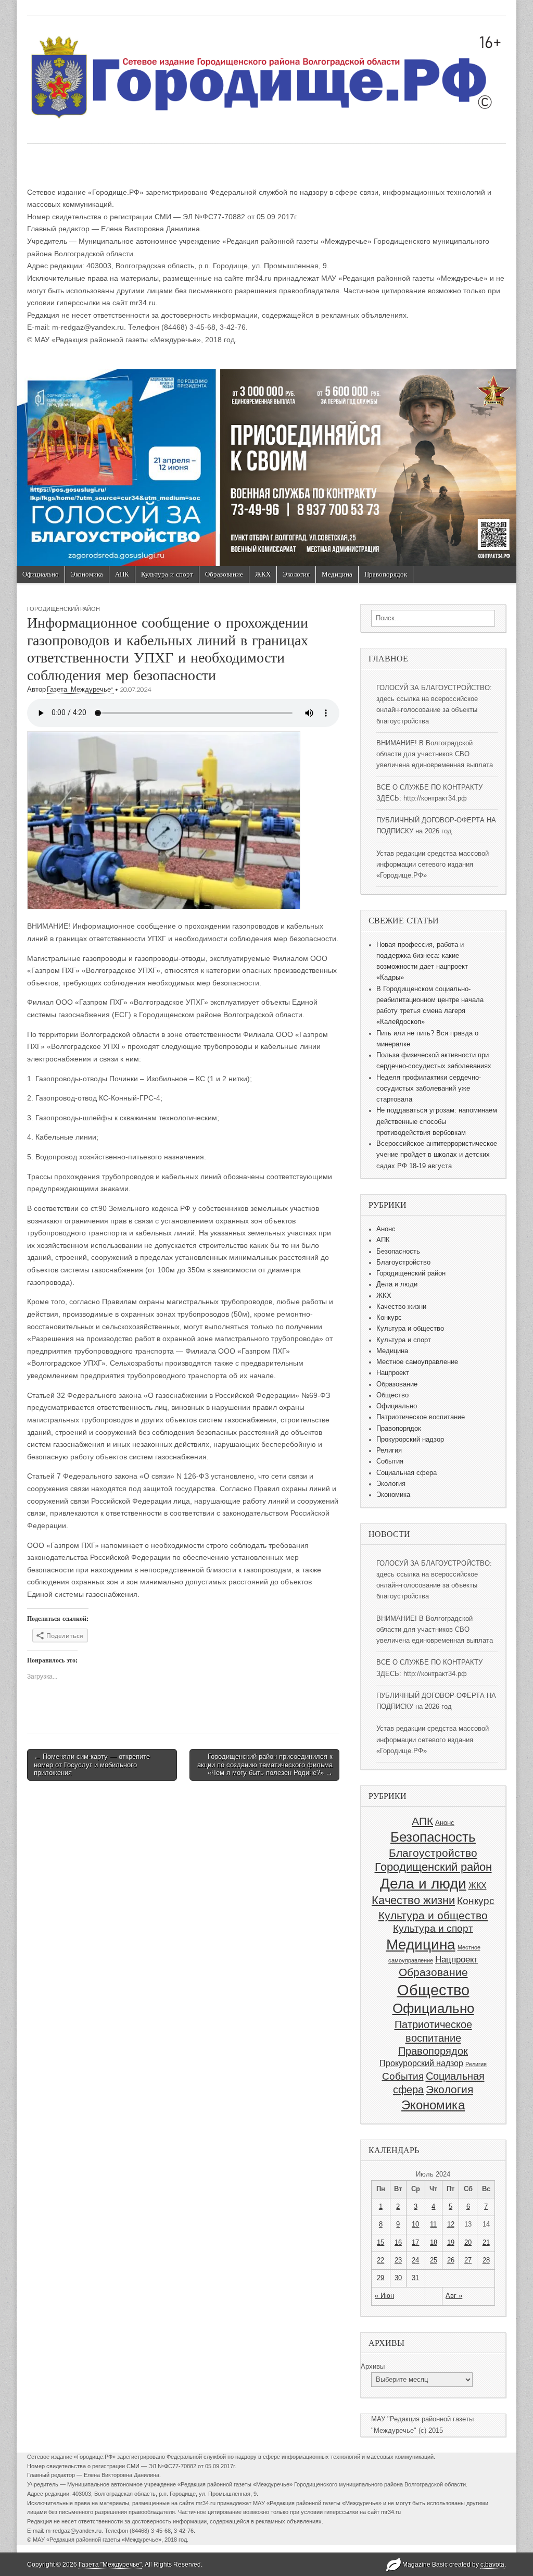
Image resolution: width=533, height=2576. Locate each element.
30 (398, 2278)
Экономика (87, 574)
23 (398, 2260)
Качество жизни (401, 1307)
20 (468, 2243)
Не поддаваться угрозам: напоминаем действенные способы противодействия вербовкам (437, 1122)
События (390, 1461)
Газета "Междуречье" (80, 689)
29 (380, 2278)
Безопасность (398, 1252)
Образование (224, 574)
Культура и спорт (167, 574)
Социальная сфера (407, 1473)
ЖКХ (263, 574)
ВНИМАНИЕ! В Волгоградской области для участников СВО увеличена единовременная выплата (435, 754)
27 (468, 2260)
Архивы (373, 2367)
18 (434, 2243)
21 (486, 2243)
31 (415, 2278)
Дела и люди (397, 1284)
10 (415, 2224)
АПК (122, 574)
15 (380, 2243)
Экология (296, 574)
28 (486, 2260)
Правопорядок (386, 574)
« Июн (384, 2296)
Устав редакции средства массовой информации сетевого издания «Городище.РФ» (433, 865)
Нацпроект (393, 1373)
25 (434, 2260)
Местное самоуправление (417, 1362)
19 (451, 2243)
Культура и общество (410, 1329)
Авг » (454, 2296)
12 (451, 2224)
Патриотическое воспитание (421, 1417)
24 (415, 2260)
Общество (392, 1395)
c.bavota (492, 2565)
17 (415, 2243)
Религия (389, 1450)
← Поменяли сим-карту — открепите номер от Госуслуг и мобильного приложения (92, 1765)
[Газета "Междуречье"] (266, 72)
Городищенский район (64, 609)
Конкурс (389, 1318)
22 (380, 2260)
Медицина (337, 574)
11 (433, 2224)
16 (398, 2243)
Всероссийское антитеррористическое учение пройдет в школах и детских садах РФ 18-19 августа (437, 1155)
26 (451, 2260)
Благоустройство (403, 1262)
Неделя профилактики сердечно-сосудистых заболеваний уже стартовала (429, 1089)
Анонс (386, 1229)
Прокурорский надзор (410, 1440)
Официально (41, 574)
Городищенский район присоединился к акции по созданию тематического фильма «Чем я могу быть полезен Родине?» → (265, 1765)
